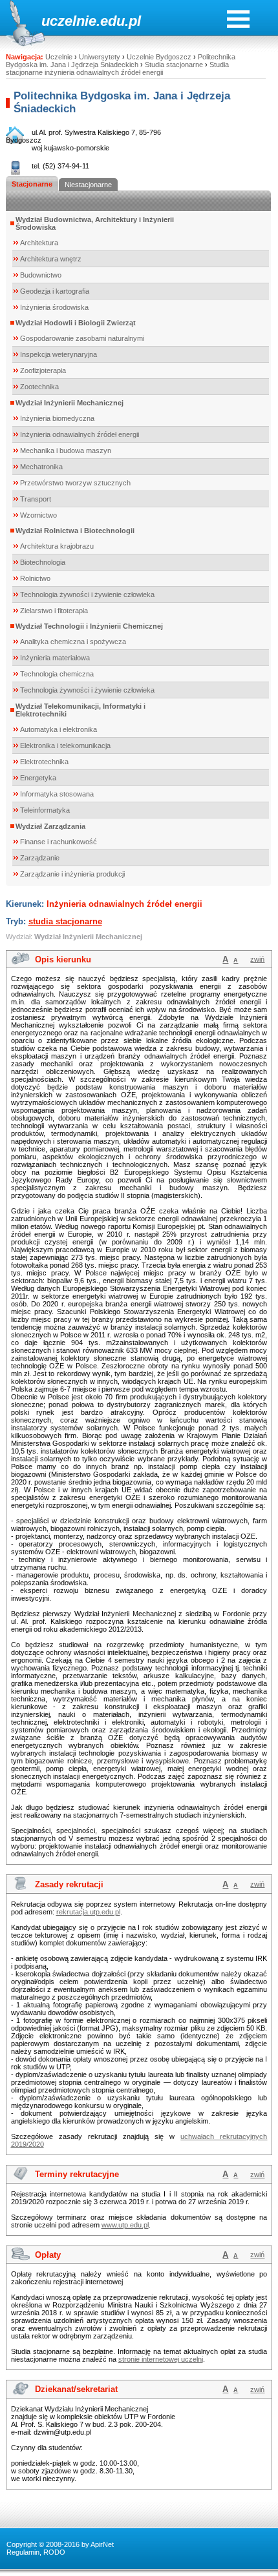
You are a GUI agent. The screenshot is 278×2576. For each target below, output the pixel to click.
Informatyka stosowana (57, 794)
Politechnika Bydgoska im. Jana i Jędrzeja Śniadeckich (121, 61)
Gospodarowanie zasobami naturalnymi (82, 338)
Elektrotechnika (44, 762)
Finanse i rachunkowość (59, 842)
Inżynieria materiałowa (55, 658)
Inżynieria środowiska (54, 307)
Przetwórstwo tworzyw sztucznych (75, 483)
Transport (36, 499)
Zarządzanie (40, 858)
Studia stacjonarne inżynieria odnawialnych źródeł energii (117, 68)
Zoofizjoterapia (43, 370)
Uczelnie (59, 57)
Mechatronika (41, 467)
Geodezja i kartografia (55, 291)
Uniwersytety (100, 57)
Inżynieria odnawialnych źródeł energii (80, 434)
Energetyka (38, 778)
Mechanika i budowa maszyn (66, 451)
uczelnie (69, 21)
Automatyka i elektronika (59, 729)
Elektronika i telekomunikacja (65, 745)
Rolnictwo (35, 578)
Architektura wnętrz (51, 259)
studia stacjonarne (65, 921)
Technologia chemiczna (57, 674)
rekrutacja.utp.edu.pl (88, 1912)
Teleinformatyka (45, 810)
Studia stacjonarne (174, 65)
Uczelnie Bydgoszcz (159, 57)
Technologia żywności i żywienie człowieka (87, 594)
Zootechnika (39, 387)
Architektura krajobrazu (57, 546)
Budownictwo (41, 275)
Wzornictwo (38, 515)
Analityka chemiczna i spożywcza (73, 642)
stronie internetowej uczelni (161, 2359)
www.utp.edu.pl (125, 2225)
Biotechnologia (43, 562)
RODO (54, 2552)
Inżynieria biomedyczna (57, 418)
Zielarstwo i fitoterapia (54, 611)
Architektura (39, 243)
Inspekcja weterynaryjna (59, 354)
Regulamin (23, 2552)
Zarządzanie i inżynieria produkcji (72, 874)
